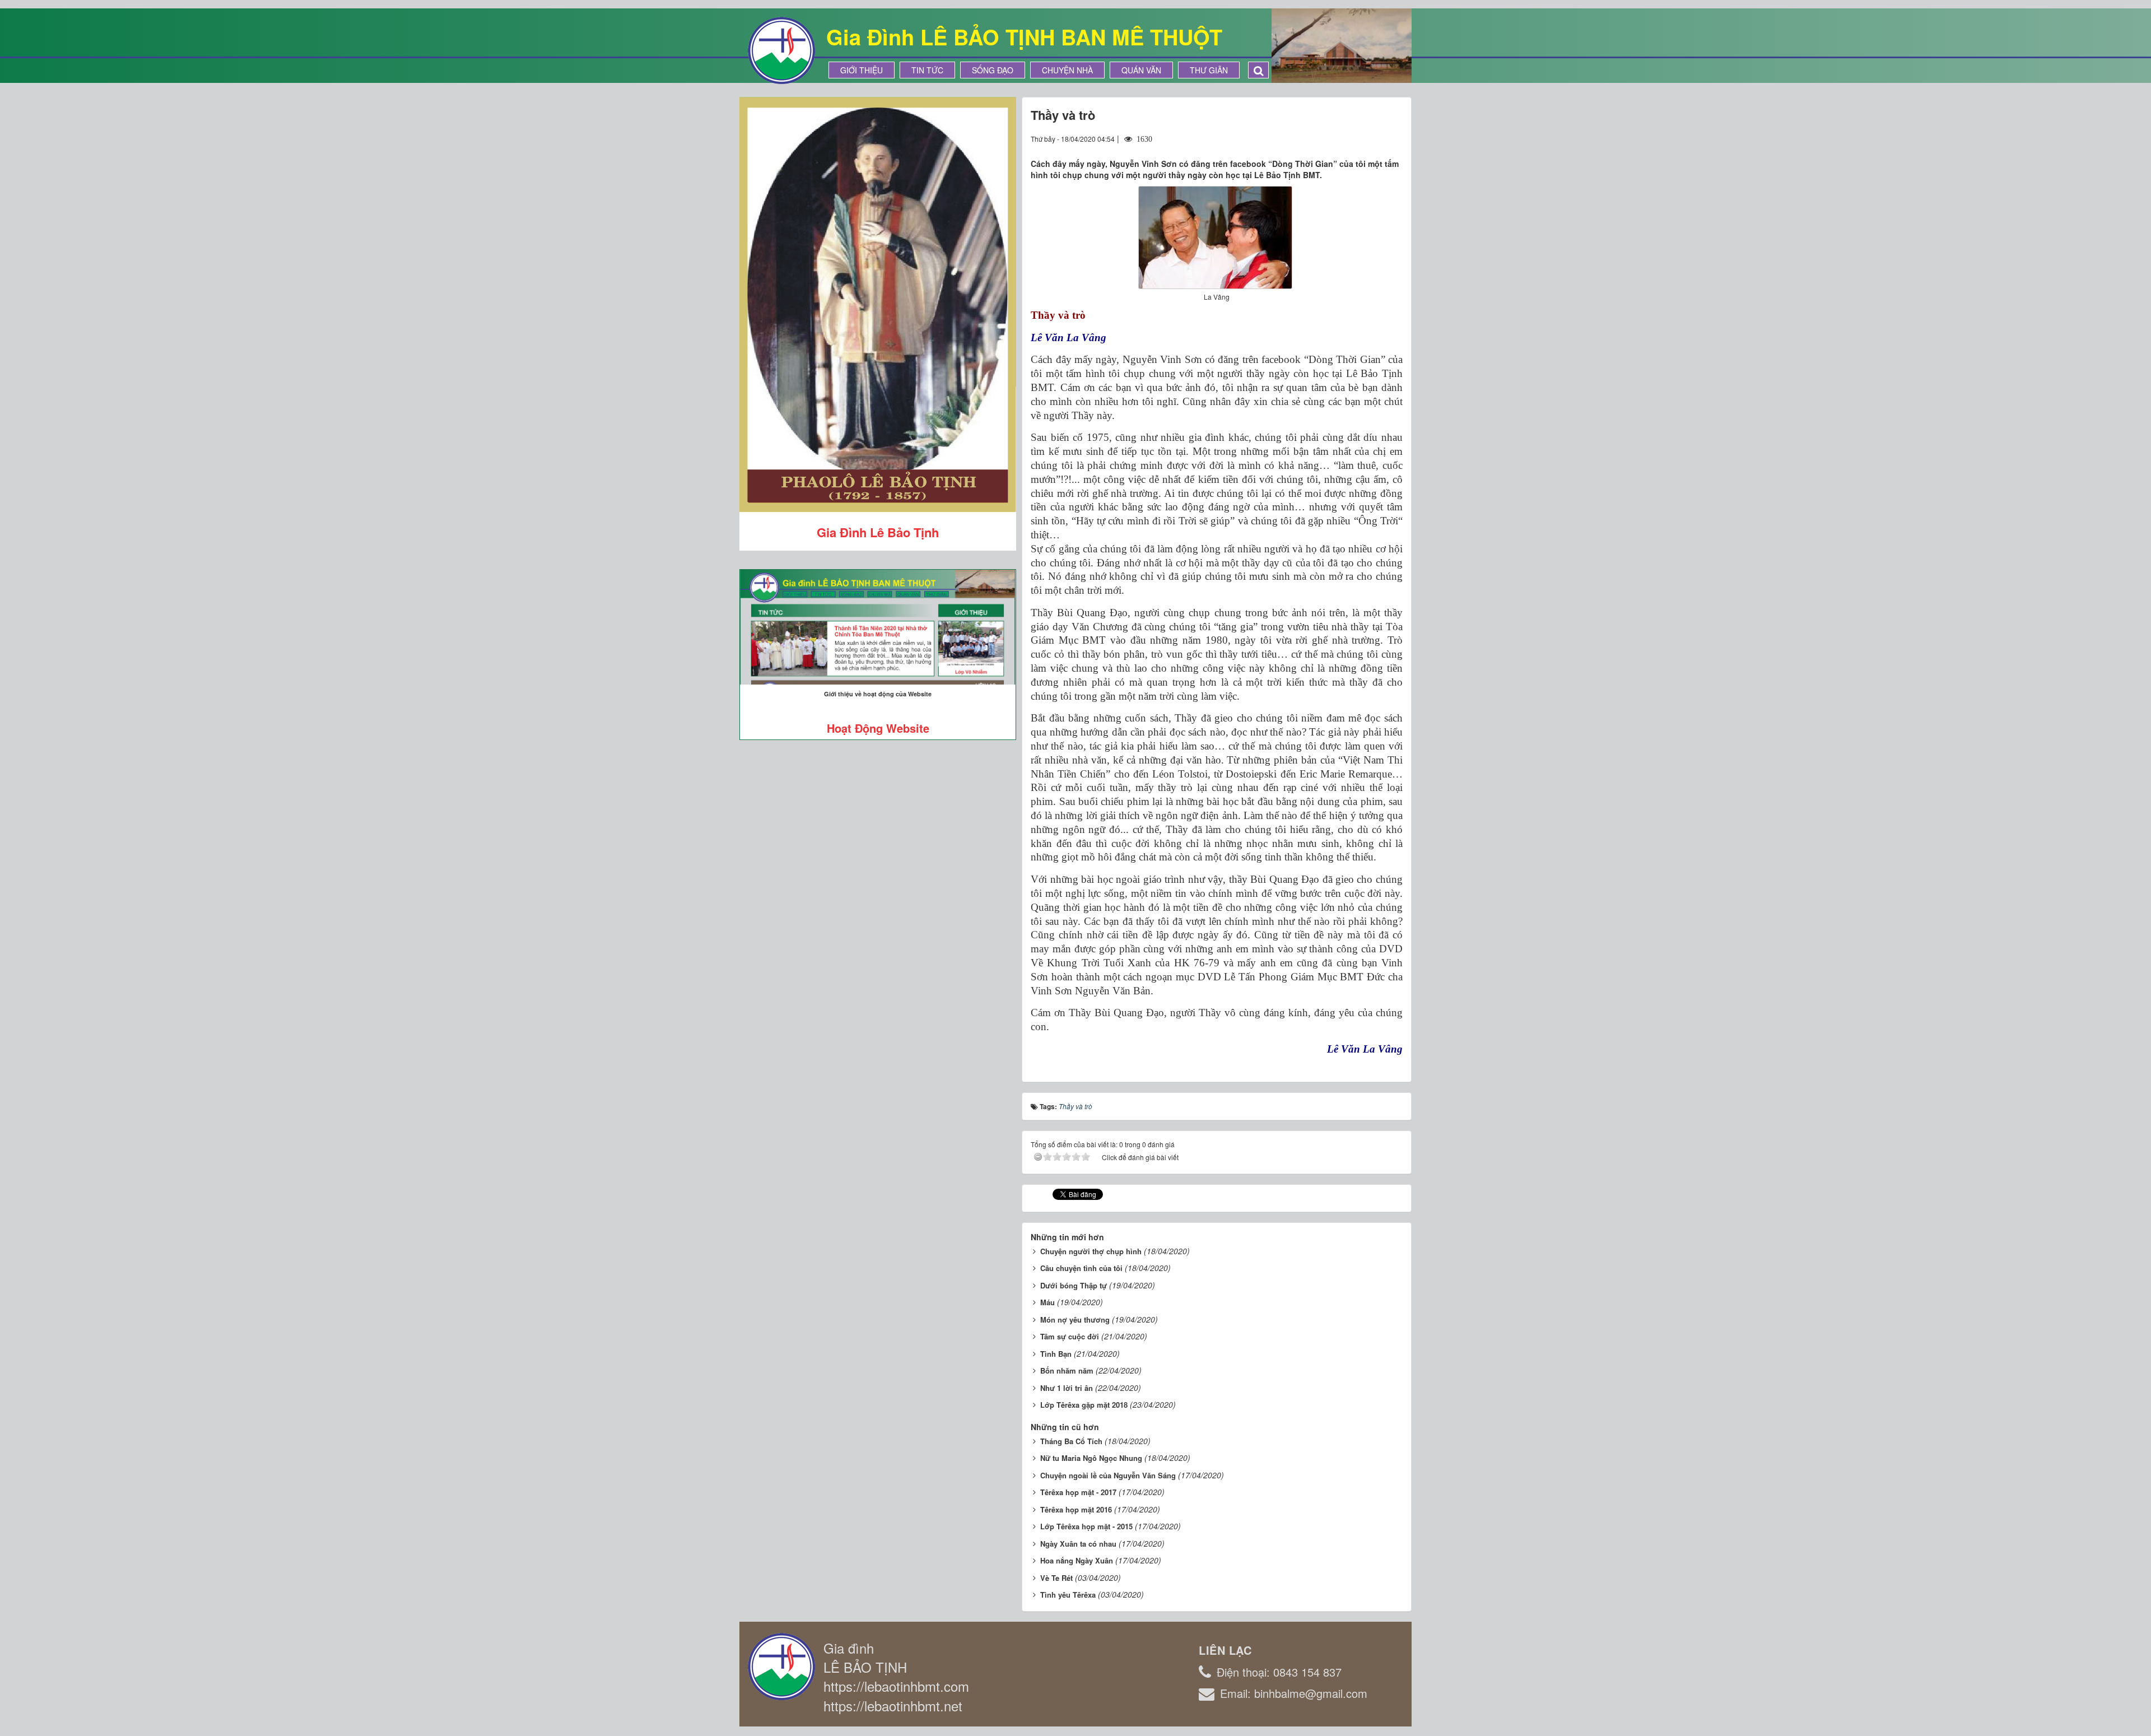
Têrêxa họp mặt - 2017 (1078, 1492)
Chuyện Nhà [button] (1067, 70)
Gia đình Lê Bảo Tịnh (878, 532)
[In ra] (1374, 138)
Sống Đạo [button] (993, 70)
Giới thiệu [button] (862, 70)
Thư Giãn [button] (1209, 70)
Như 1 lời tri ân (1067, 1388)
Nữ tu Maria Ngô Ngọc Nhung (1091, 1458)
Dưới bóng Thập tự (1074, 1285)
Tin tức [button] (927, 70)
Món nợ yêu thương (1075, 1320)
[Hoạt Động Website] (878, 627)
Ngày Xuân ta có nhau (1078, 1544)
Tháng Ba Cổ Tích (1071, 1441)
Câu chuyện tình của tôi (1081, 1268)
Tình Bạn (1056, 1354)
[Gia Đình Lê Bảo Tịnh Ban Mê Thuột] (781, 49)
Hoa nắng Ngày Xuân (1077, 1560)
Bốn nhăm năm (1067, 1370)
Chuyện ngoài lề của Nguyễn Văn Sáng (1108, 1475)
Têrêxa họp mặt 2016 (1076, 1509)
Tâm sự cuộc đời (1070, 1336)
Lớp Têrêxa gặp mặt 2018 (1084, 1405)
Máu (1047, 1302)
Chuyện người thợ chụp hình (1091, 1251)
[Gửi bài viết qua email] (1353, 138)
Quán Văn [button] (1141, 70)
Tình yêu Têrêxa (1068, 1595)
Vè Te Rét (1056, 1578)
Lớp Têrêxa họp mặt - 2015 (1086, 1526)
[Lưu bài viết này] (1394, 138)
